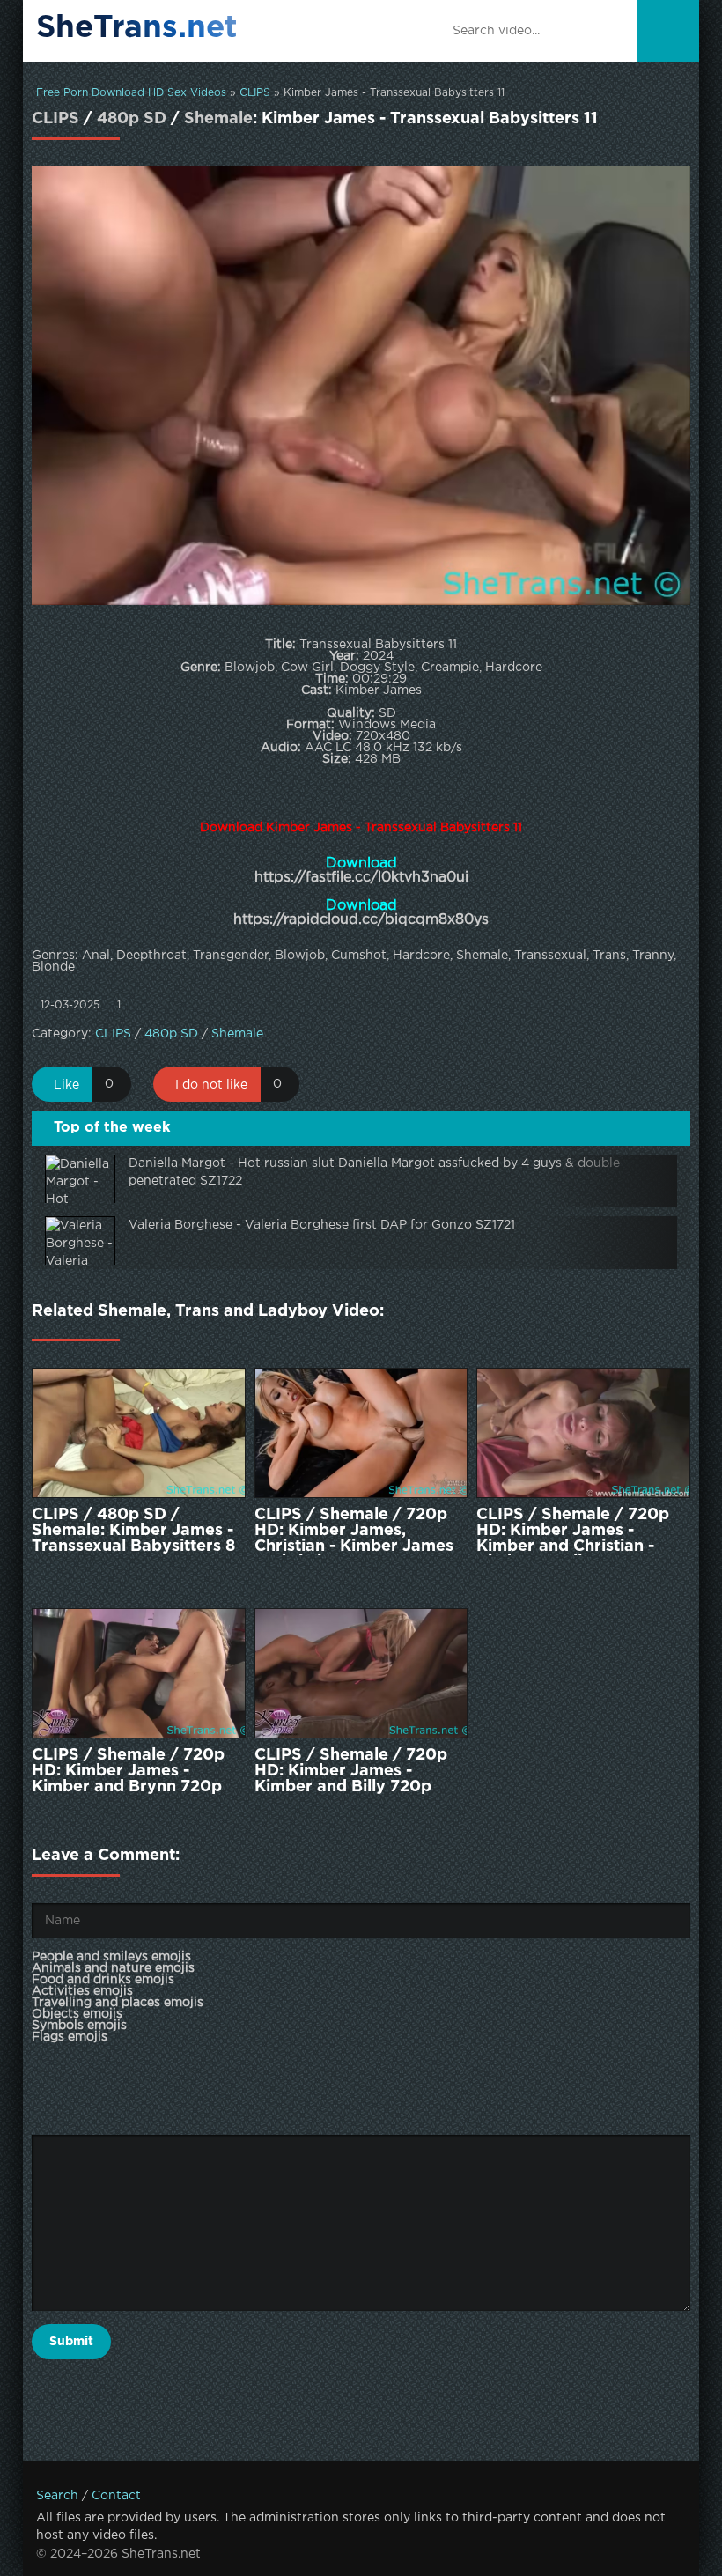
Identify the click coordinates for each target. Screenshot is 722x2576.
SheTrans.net (137, 28)
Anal (96, 956)
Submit (71, 2342)
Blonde (53, 967)
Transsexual (550, 956)
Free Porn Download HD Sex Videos (131, 93)
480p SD (132, 119)
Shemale (218, 119)
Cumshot (359, 956)
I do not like (211, 1085)
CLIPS (255, 93)
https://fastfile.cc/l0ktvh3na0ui (361, 878)
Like (66, 1085)
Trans (609, 956)
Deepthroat (151, 956)
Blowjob (300, 956)
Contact (116, 2496)
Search (57, 2496)
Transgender (231, 956)
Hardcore (421, 956)
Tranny (653, 956)
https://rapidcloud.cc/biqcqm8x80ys (361, 920)
